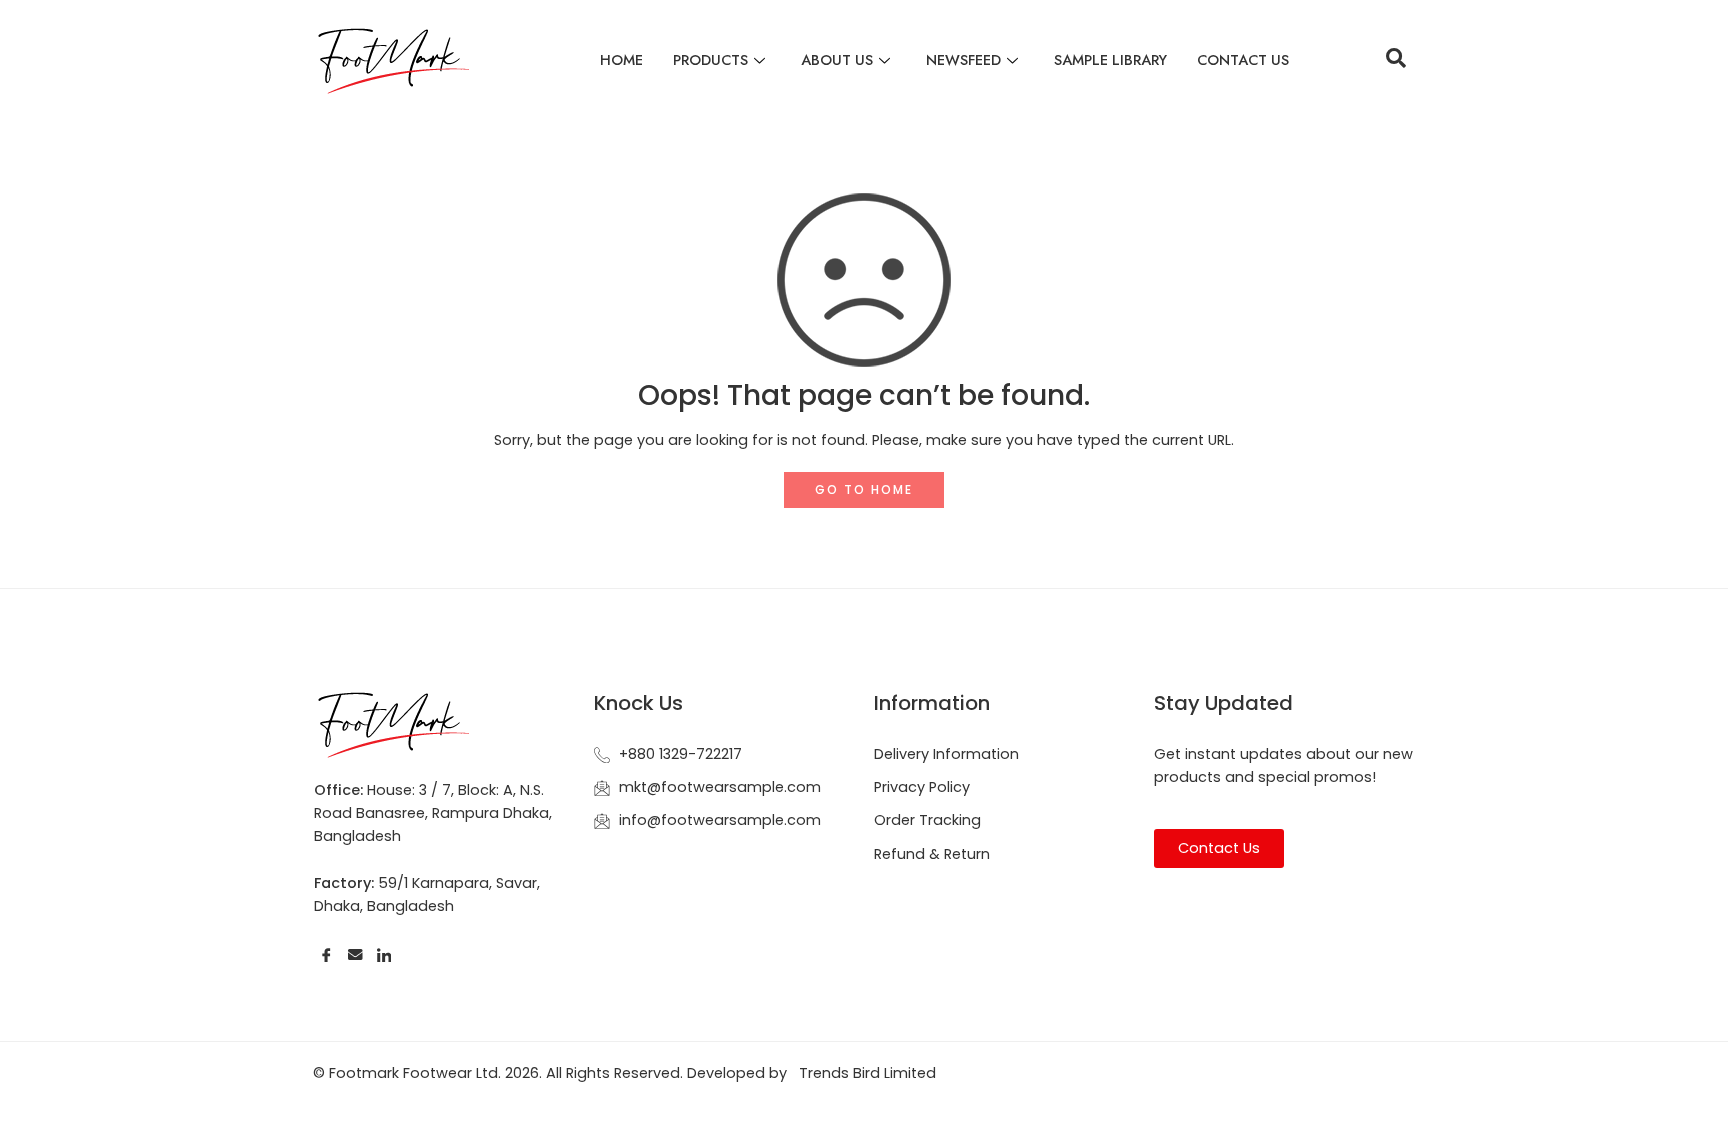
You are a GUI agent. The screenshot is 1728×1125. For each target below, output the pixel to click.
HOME (621, 59)
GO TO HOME (864, 489)
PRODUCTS (710, 59)
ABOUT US (837, 59)
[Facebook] (326, 954)
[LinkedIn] (384, 954)
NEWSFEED (963, 59)
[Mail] (355, 954)
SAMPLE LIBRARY (1110, 59)
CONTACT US (1243, 59)
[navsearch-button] (1396, 60)
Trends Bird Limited (867, 1073)
